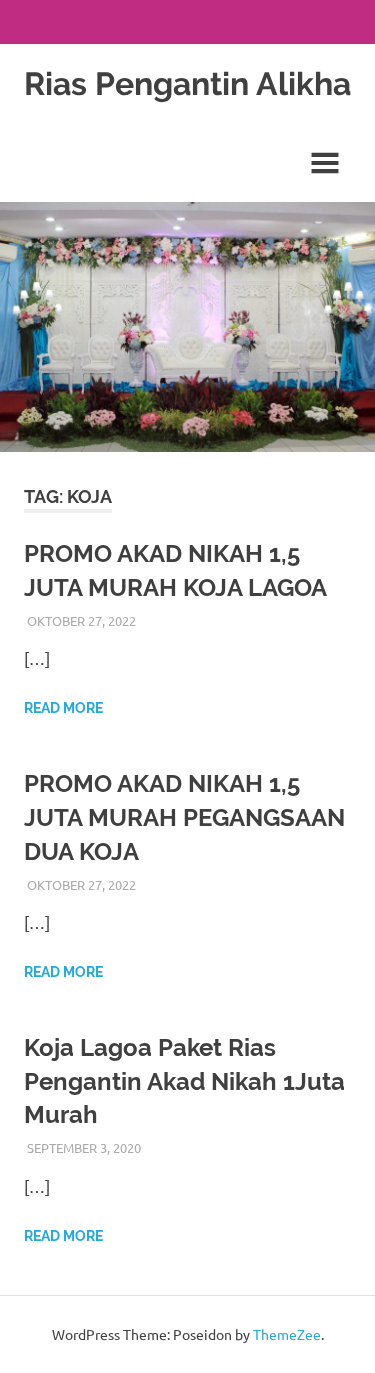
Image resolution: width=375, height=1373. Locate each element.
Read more (63, 708)
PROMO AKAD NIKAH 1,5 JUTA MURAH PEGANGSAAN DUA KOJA (184, 817)
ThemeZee (287, 1334)
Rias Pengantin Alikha (187, 83)
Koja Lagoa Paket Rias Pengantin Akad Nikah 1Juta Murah (184, 1081)
